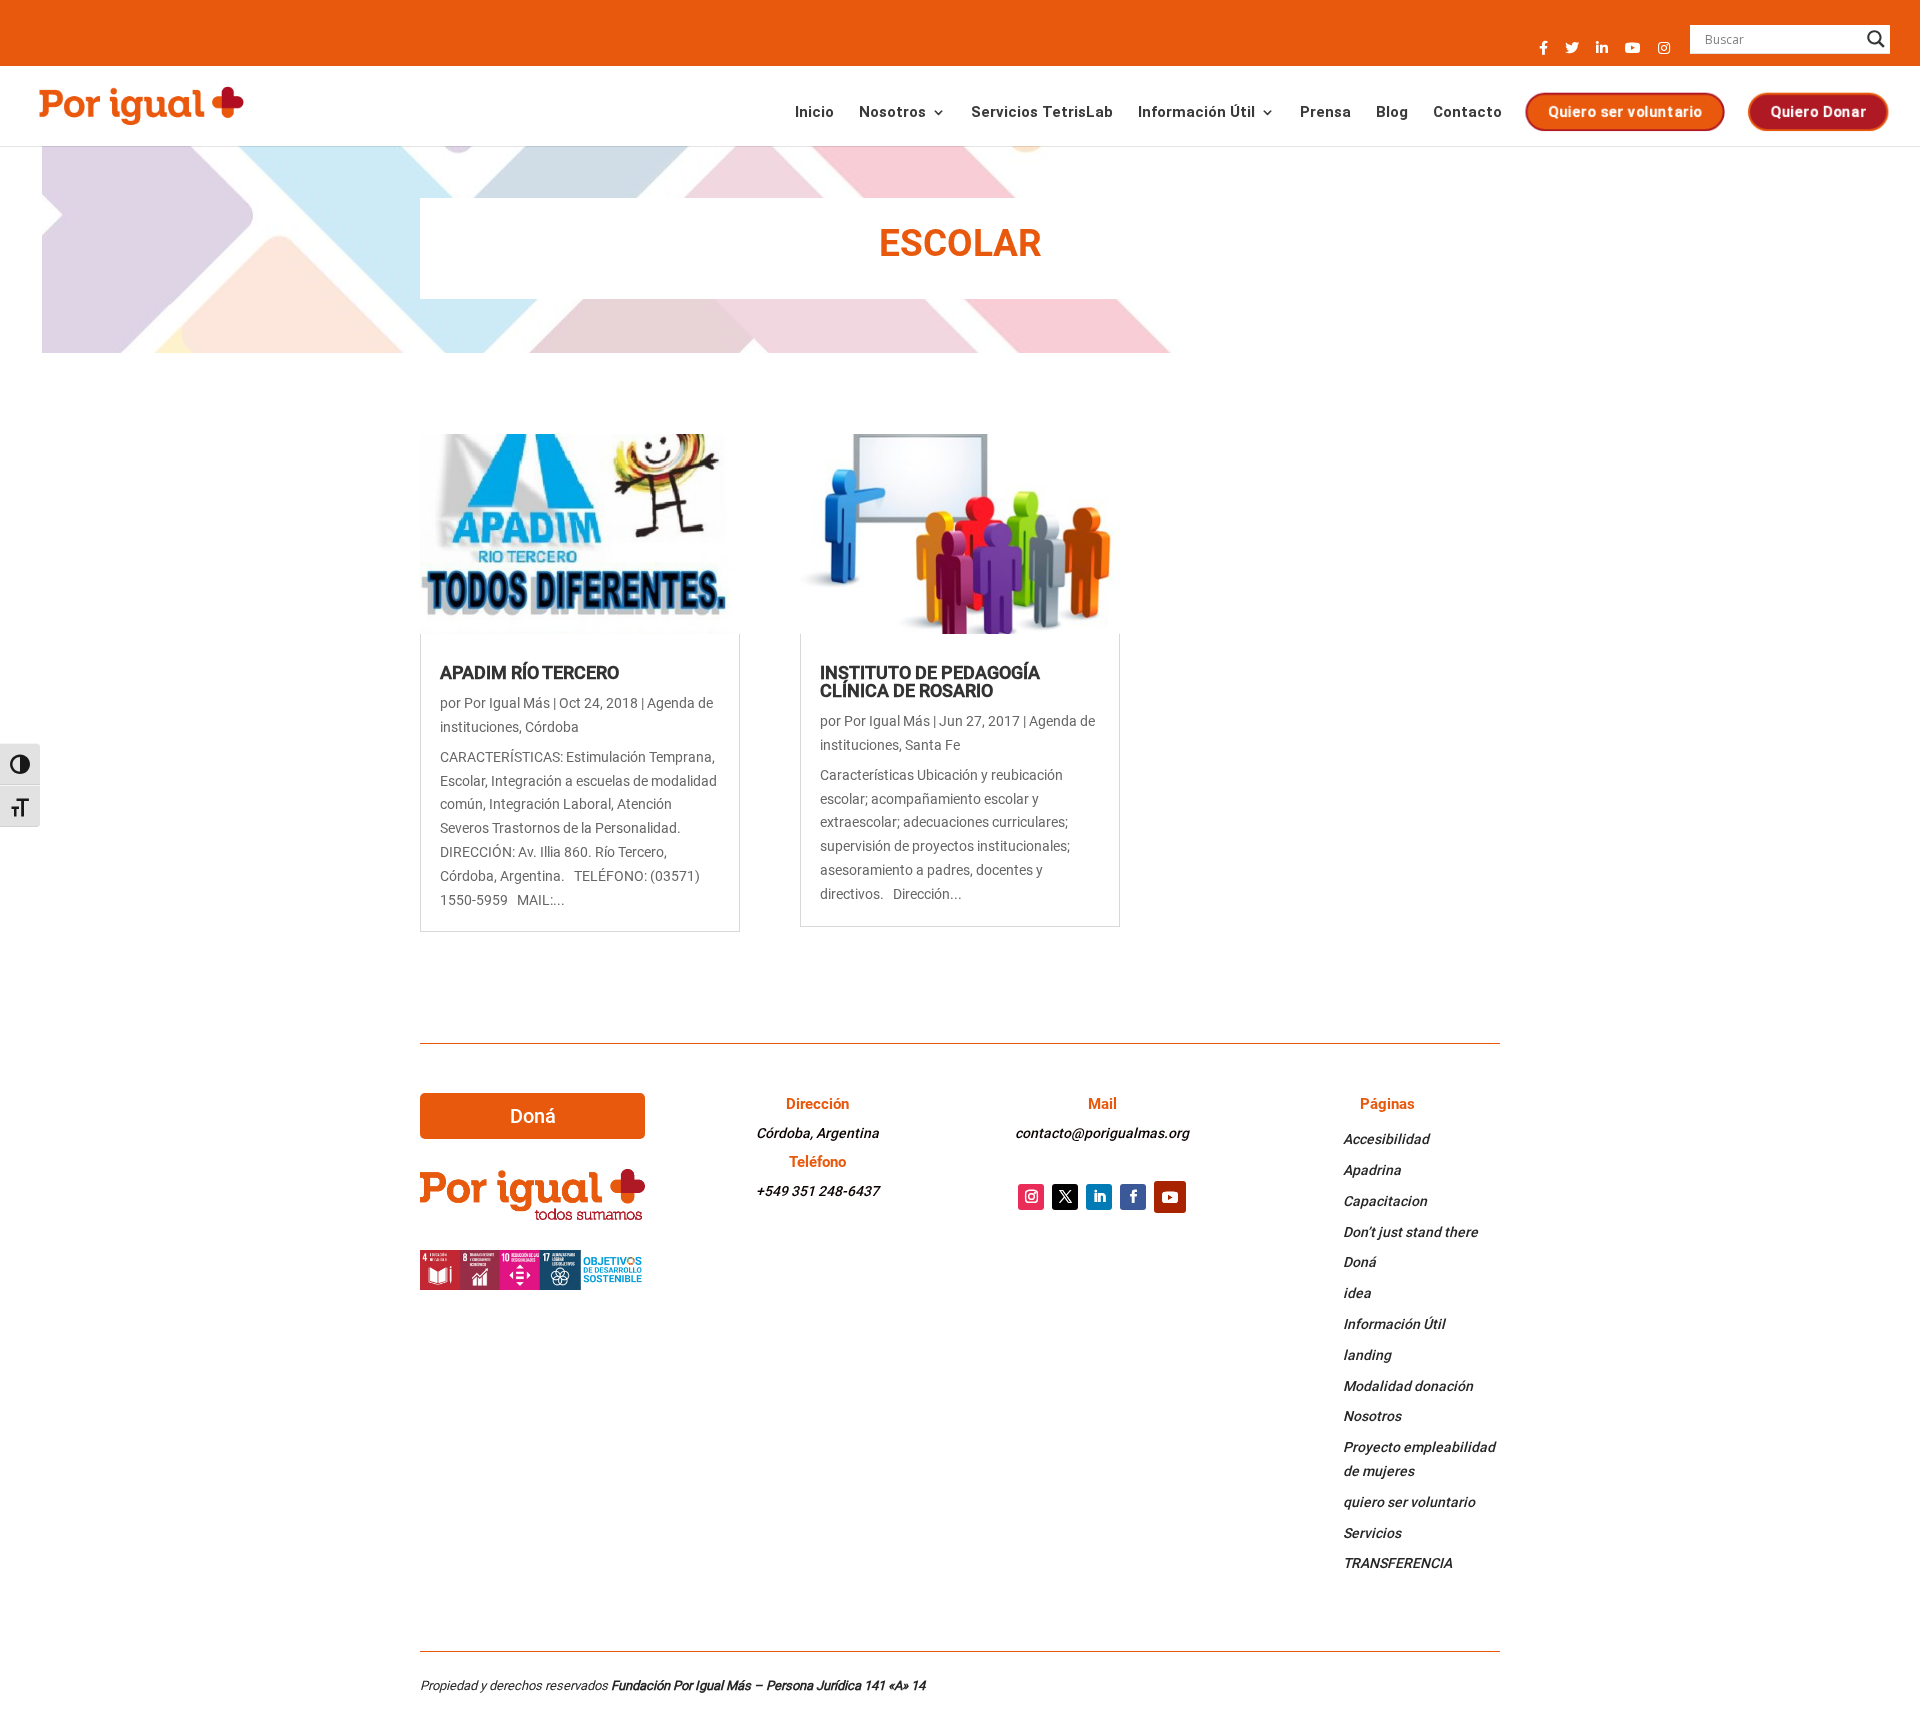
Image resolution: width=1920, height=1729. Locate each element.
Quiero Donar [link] (1819, 111)
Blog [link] (1392, 113)
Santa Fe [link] (932, 745)
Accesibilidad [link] (1386, 1139)
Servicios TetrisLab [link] (1042, 113)
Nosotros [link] (892, 113)
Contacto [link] (1467, 113)
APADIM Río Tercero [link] (529, 672)
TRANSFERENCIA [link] (1397, 1563)
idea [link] (1357, 1293)
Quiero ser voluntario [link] (1625, 111)
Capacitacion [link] (1385, 1201)
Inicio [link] (814, 113)
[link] (140, 104)
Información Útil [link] (1196, 113)
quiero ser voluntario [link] (1409, 1502)
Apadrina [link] (1372, 1170)
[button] (1543, 53)
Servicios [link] (1372, 1533)
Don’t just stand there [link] (1410, 1232)
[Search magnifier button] (1876, 39)
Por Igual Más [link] (507, 703)
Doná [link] (1359, 1262)
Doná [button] (533, 1116)
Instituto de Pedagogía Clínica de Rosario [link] (930, 681)
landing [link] (1367, 1355)
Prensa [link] (1325, 113)
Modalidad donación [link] (1408, 1386)
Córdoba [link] (552, 727)
